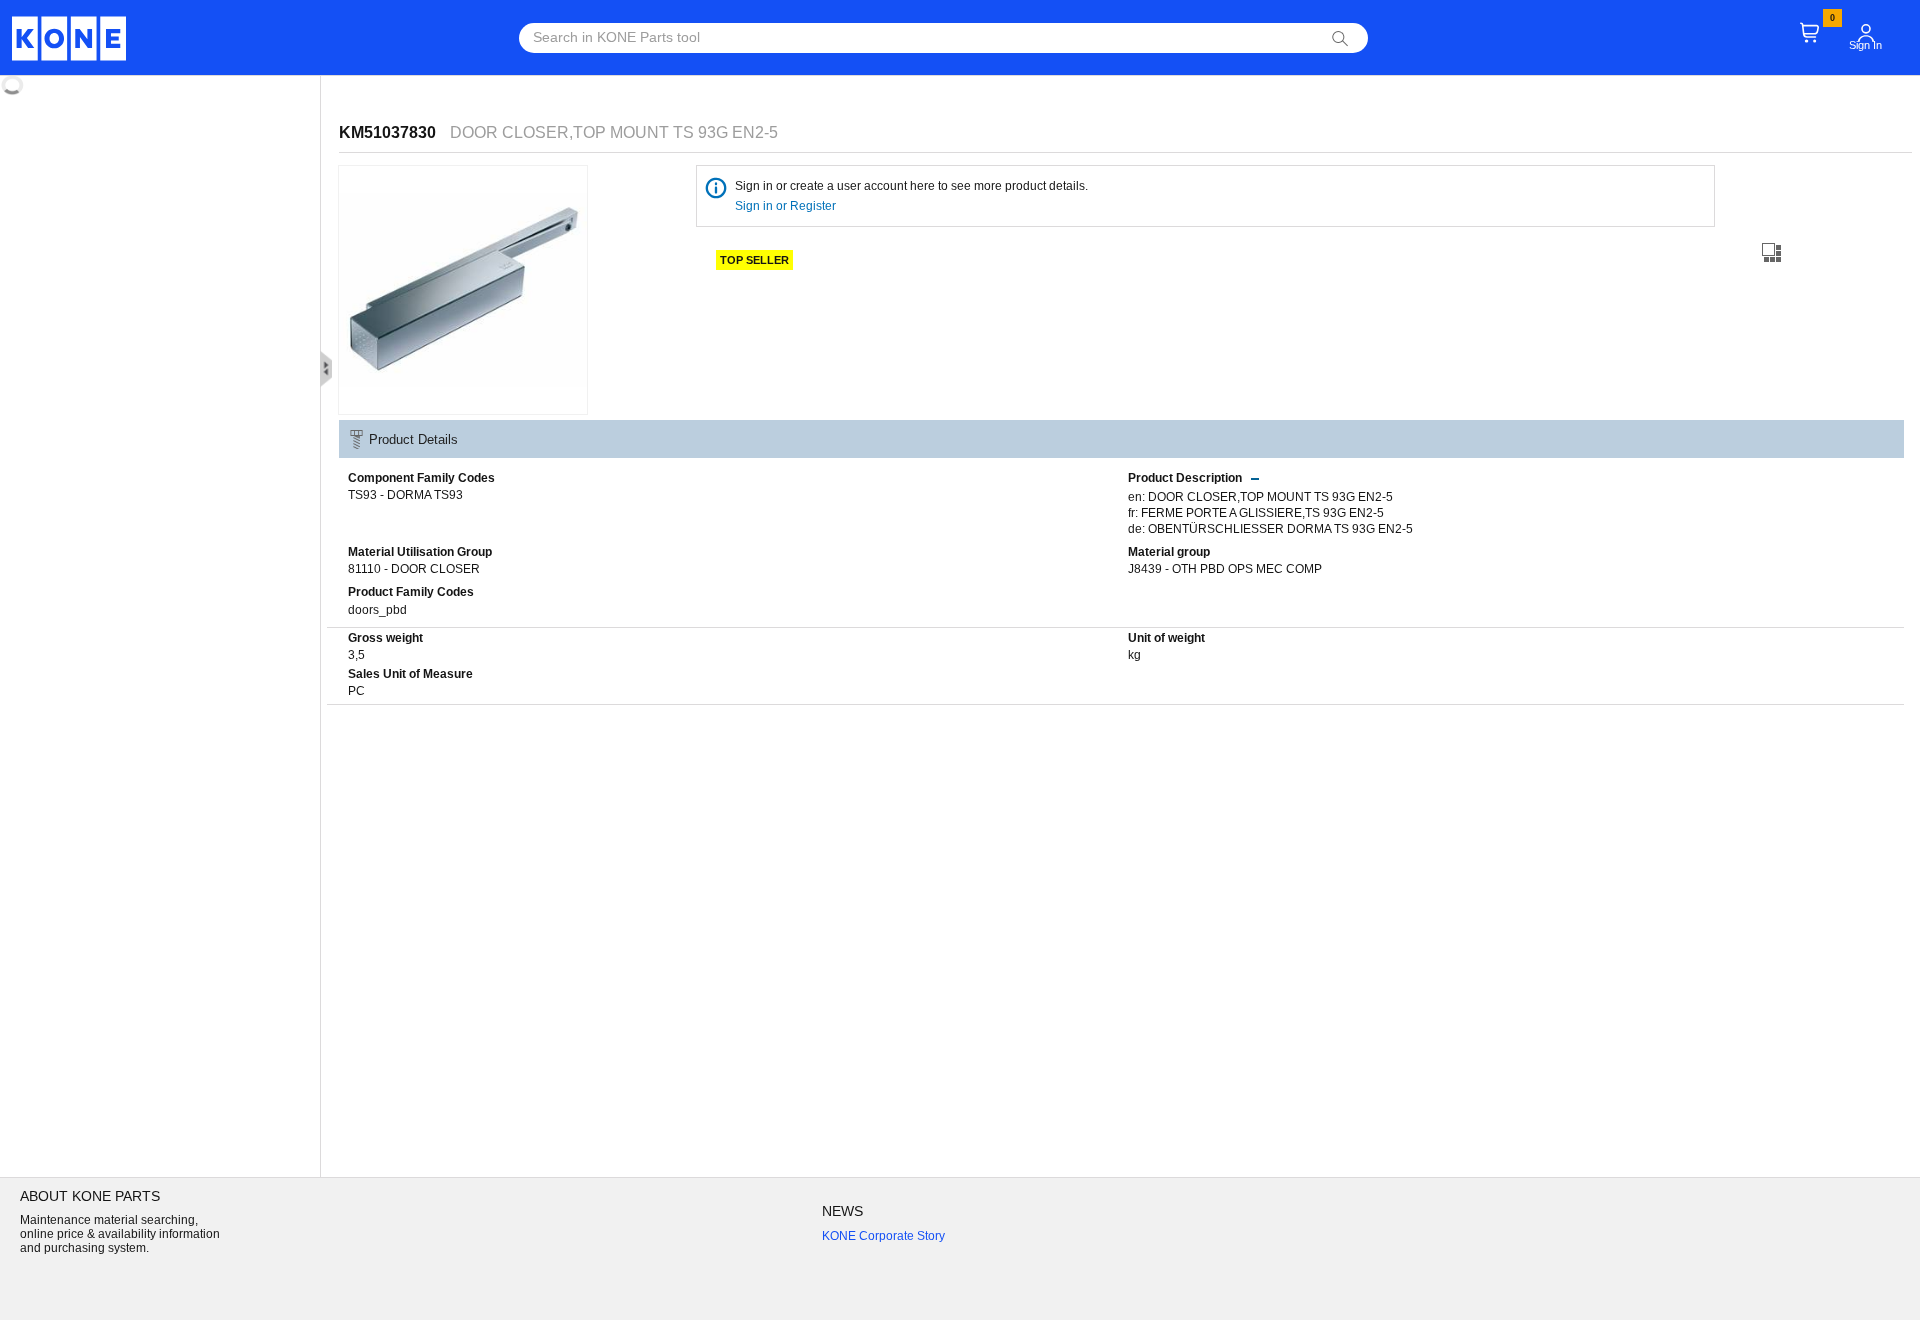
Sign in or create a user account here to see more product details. (911, 186)
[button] (1866, 33)
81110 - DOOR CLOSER (414, 569)
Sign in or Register (787, 206)
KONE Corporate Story (883, 1236)
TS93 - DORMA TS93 (405, 495)
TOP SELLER (754, 260)
